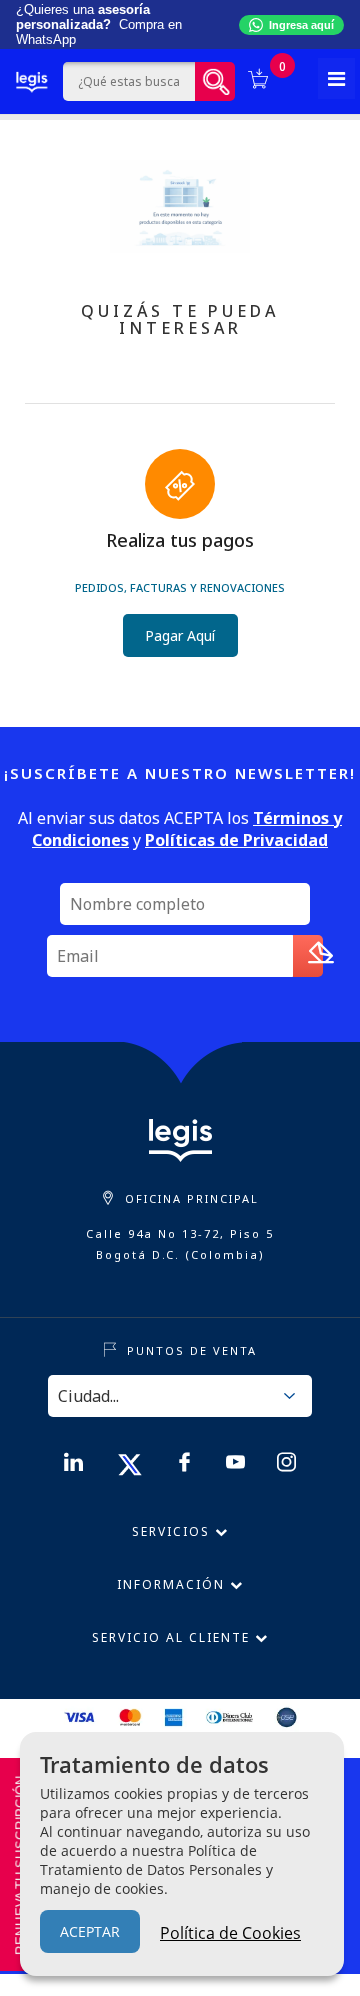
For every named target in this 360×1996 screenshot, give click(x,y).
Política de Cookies (230, 1933)
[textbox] (128, 81)
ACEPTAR (90, 1931)
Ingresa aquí (301, 25)
